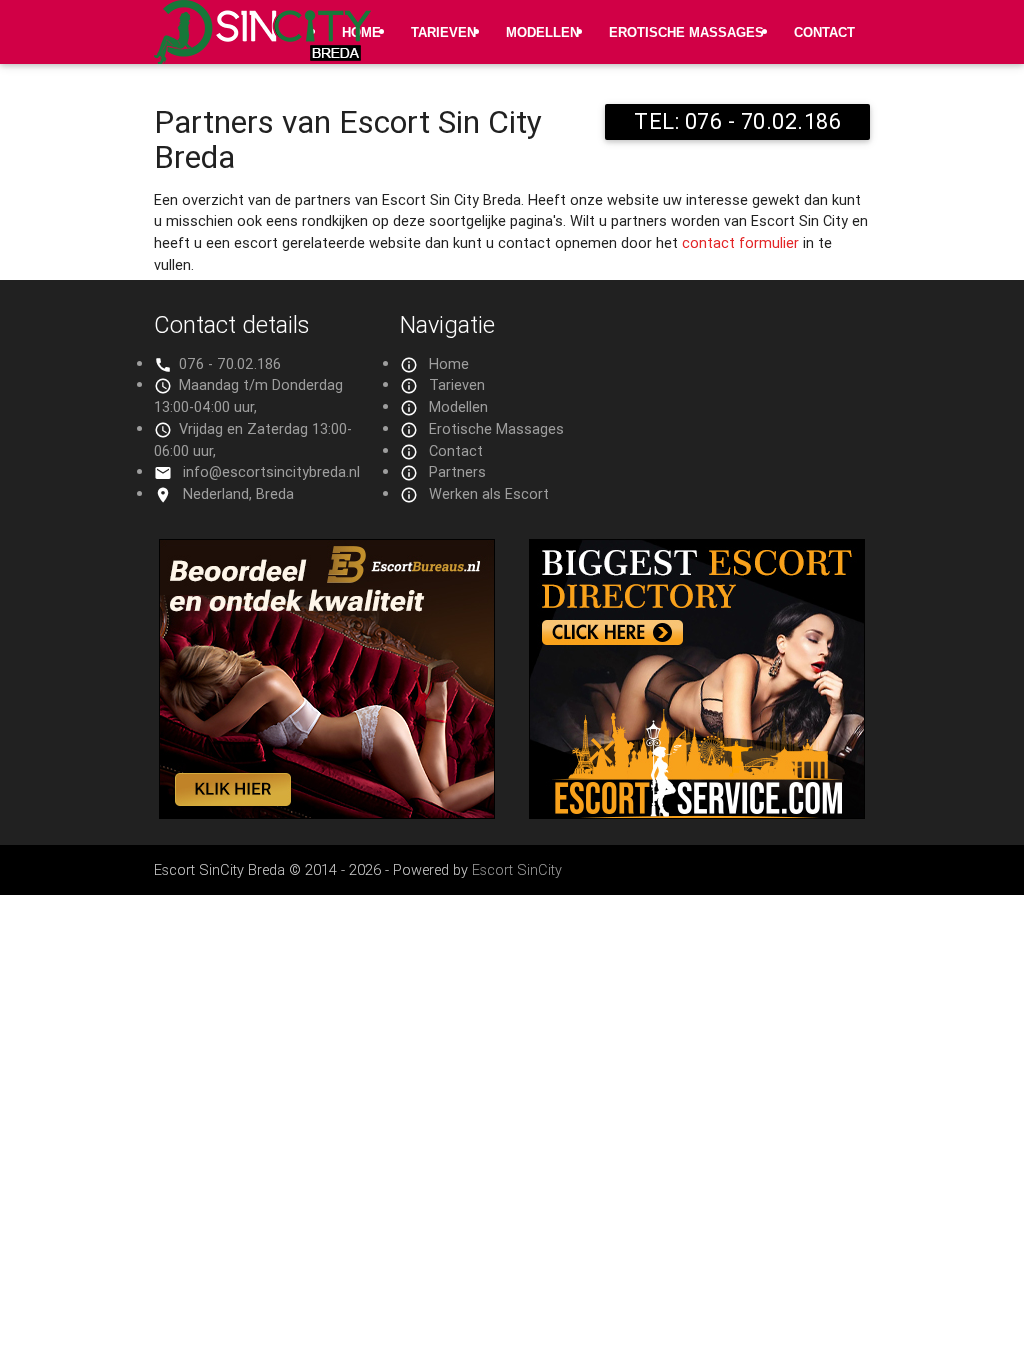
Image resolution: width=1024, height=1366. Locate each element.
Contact (824, 32)
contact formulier (740, 242)
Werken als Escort (489, 493)
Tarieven (443, 32)
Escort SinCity (517, 869)
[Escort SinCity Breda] (262, 44)
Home (449, 363)
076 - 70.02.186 (230, 363)
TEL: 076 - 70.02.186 (737, 121)
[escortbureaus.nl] (327, 813)
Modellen (542, 32)
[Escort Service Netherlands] (697, 813)
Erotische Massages (686, 32)
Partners (457, 471)
